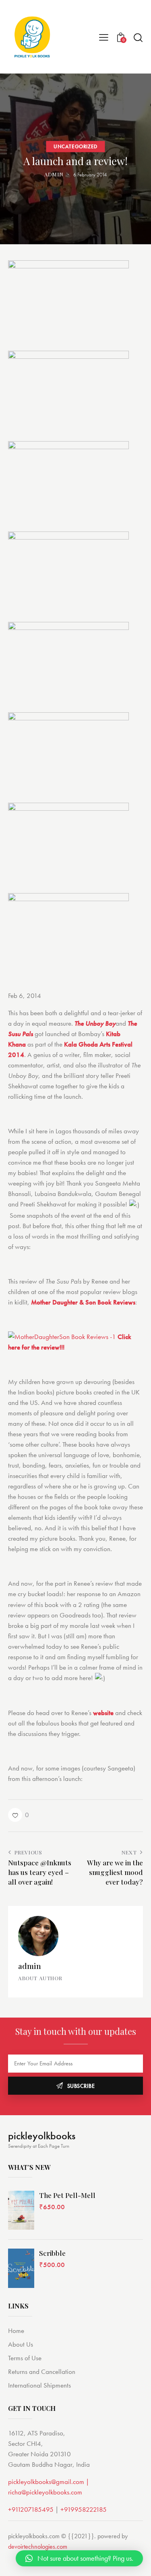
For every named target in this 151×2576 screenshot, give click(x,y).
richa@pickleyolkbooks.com (45, 2492)
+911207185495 (31, 2509)
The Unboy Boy (95, 1023)
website (103, 1713)
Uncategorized (75, 146)
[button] (19, 1815)
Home (16, 2331)
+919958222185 (84, 2509)
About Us (21, 2344)
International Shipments (39, 2385)
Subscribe (81, 2086)
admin (30, 1966)
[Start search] (138, 37)
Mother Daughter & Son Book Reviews (83, 1302)
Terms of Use (25, 2358)
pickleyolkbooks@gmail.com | (49, 2482)
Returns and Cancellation (42, 2372)
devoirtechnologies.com (38, 2546)
